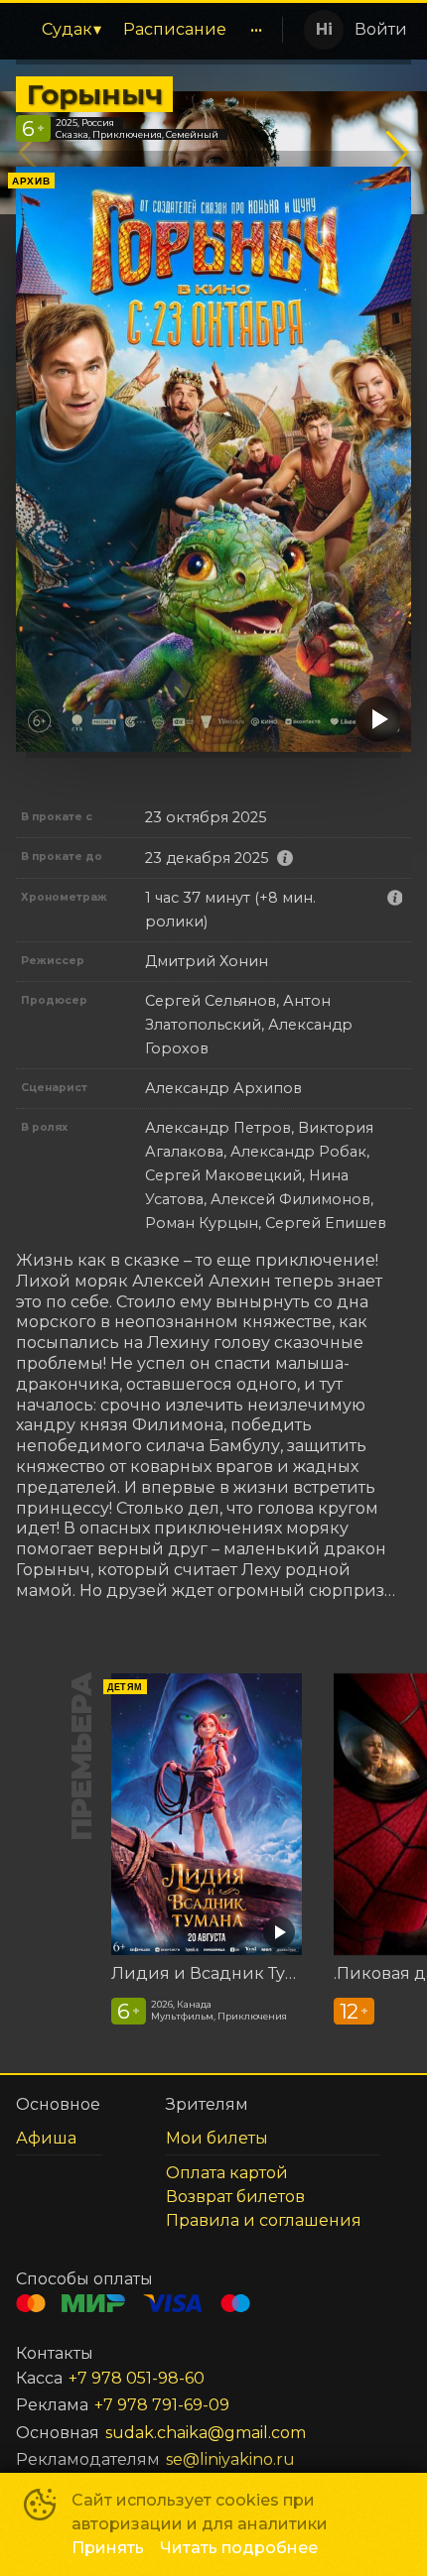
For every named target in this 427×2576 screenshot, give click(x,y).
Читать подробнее (239, 2548)
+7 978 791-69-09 (162, 2405)
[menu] (146, 30)
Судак (67, 29)
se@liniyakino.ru (230, 2459)
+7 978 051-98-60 (137, 2378)
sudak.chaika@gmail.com (206, 2433)
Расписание (175, 29)
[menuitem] (71, 30)
